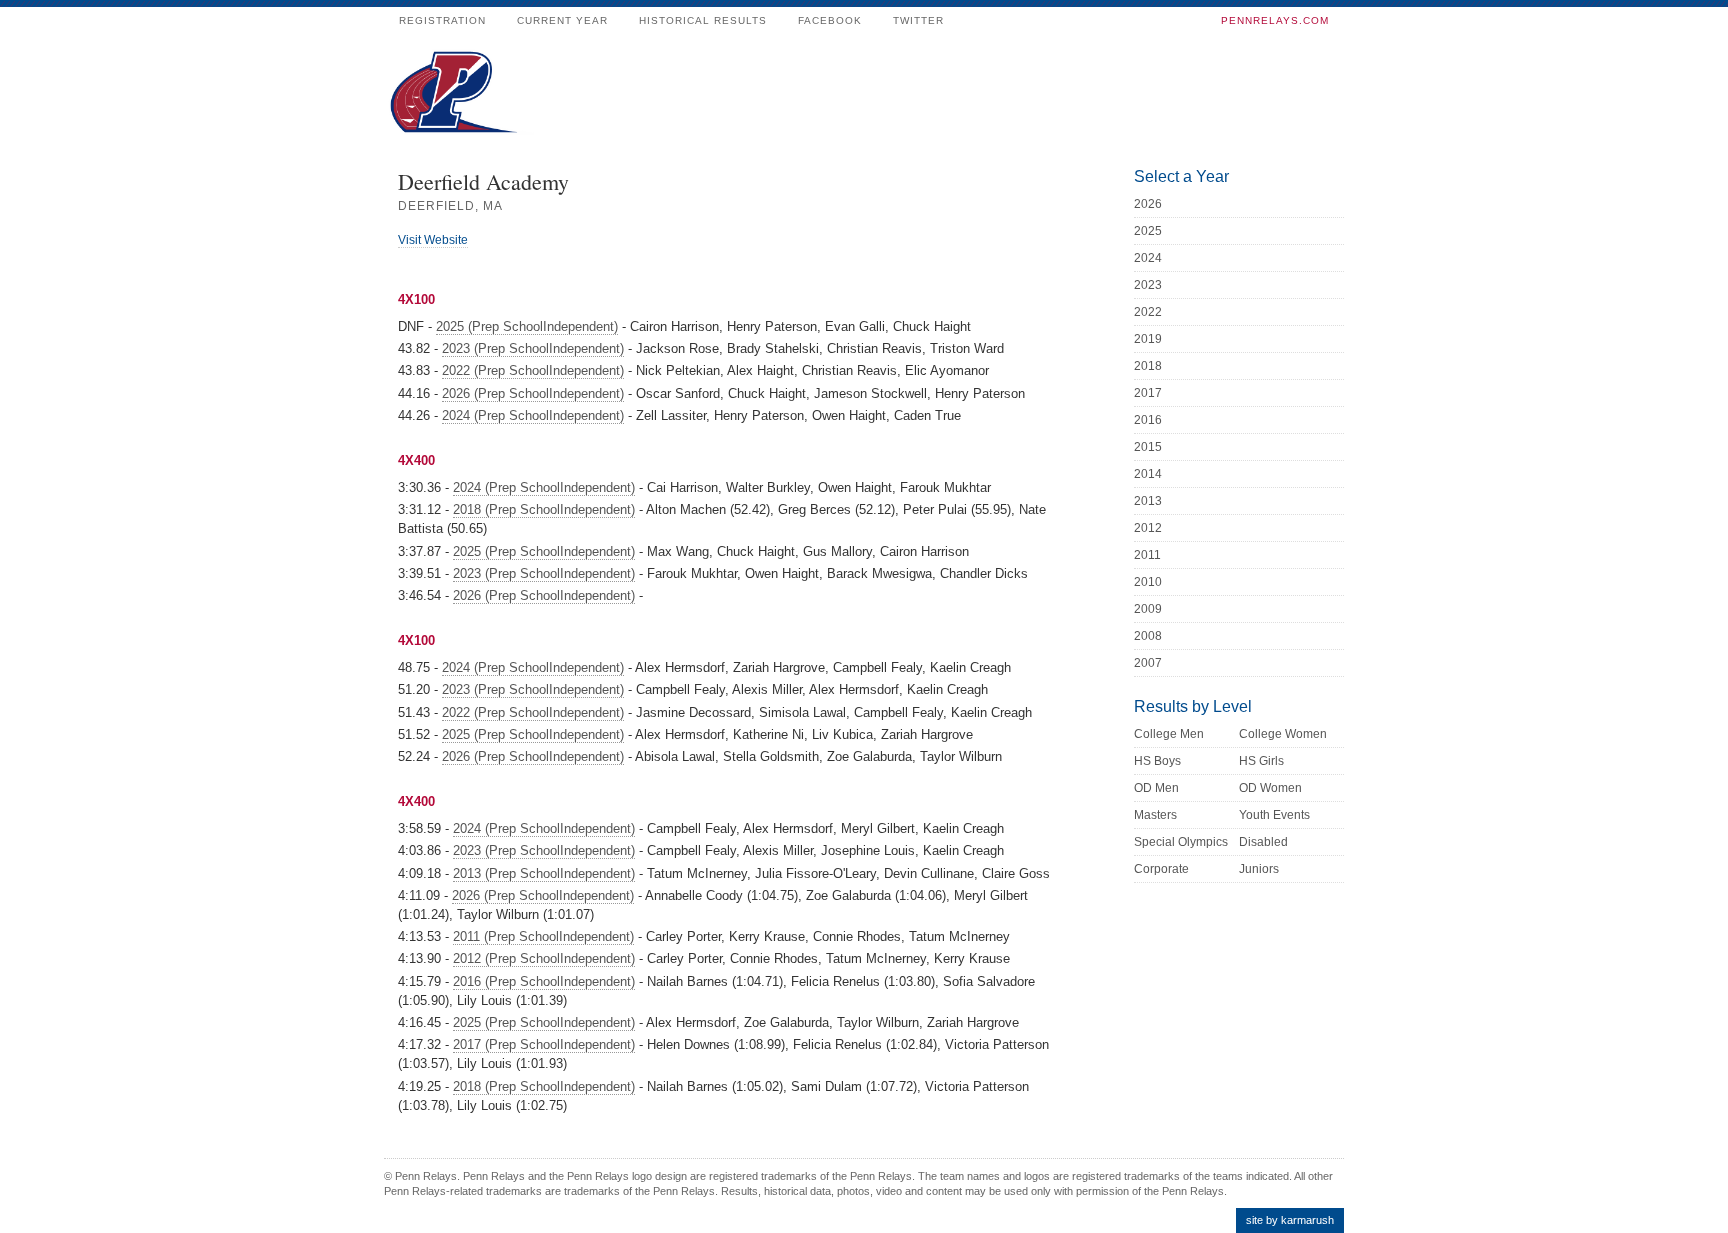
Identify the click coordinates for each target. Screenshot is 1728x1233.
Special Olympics (1181, 842)
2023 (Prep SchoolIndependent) (533, 348)
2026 (1148, 204)
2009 (1148, 609)
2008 (1148, 636)
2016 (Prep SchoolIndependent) (544, 981)
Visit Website (433, 240)
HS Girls (1261, 761)
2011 (1147, 555)
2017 (1148, 393)
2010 (1148, 582)
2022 (1148, 312)
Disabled (1263, 842)
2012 (1148, 528)
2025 (1148, 231)
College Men (1169, 734)
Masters (1155, 815)
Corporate (1161, 869)
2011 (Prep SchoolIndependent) (543, 936)
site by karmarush (1290, 1220)
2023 (1148, 285)
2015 (1148, 447)
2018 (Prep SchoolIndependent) (544, 509)
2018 (1148, 366)
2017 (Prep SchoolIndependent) (544, 1044)
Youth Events (1274, 815)
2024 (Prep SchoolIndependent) (533, 415)
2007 (1148, 663)
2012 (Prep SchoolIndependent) (544, 958)
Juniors (1259, 869)
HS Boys (1157, 761)
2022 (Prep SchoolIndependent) (533, 370)
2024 (1148, 258)
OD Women (1270, 788)
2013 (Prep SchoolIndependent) (544, 873)
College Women (1283, 734)
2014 (1148, 474)
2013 (1148, 501)
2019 (1148, 339)
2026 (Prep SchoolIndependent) (533, 393)
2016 (1148, 420)
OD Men (1156, 788)
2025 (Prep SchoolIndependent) (527, 326)
